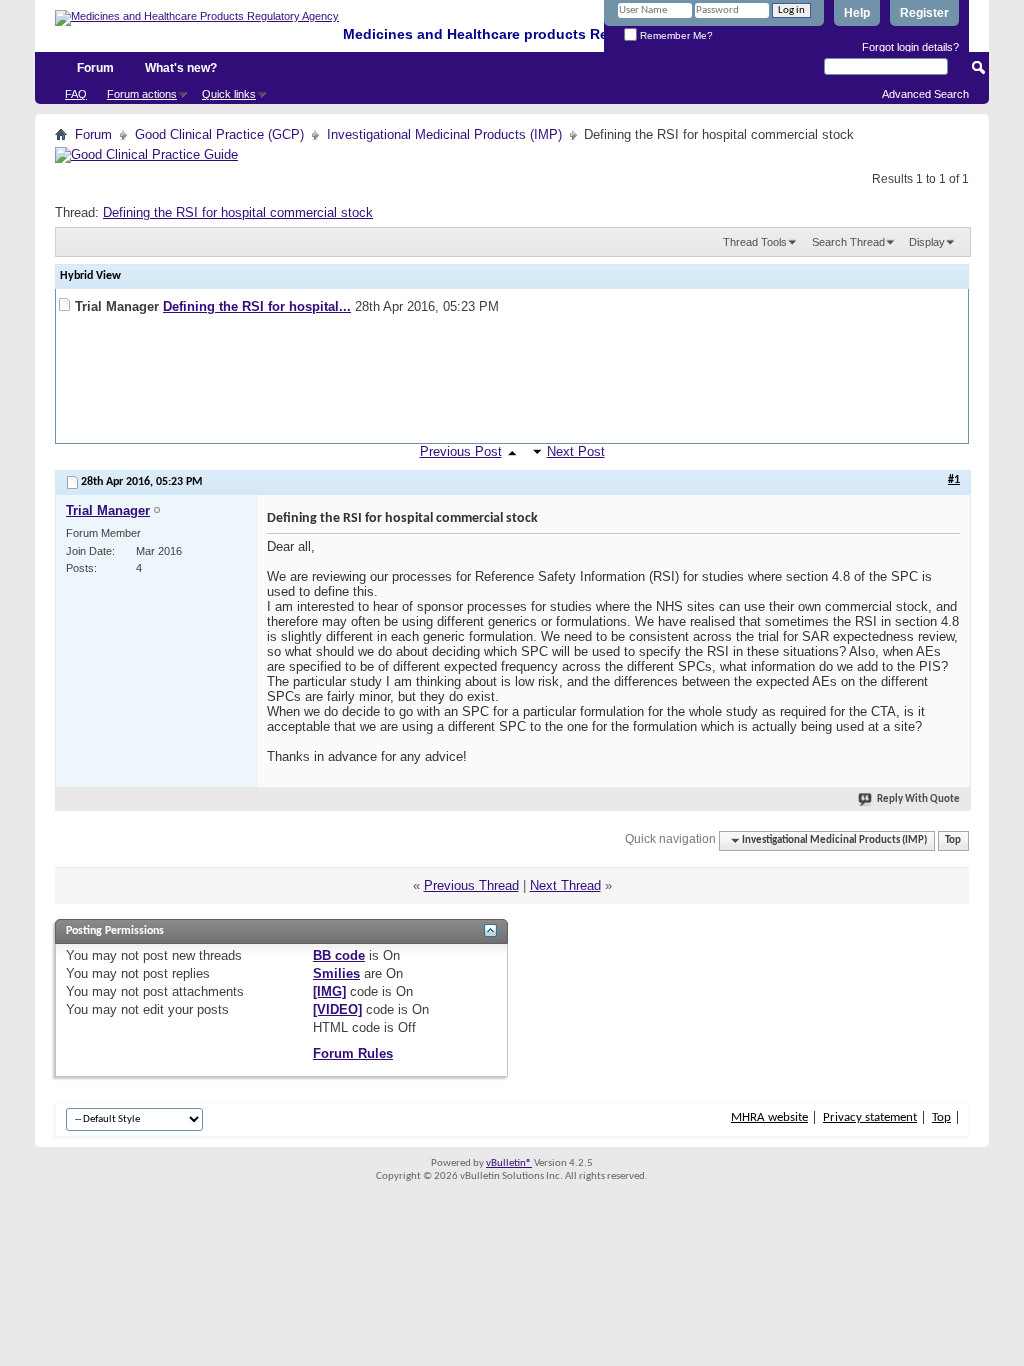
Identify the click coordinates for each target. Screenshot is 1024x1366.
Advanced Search (925, 94)
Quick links (229, 94)
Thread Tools (755, 242)
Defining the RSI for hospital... (257, 306)
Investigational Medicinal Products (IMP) (444, 134)
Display (927, 242)
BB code (339, 955)
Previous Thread (471, 885)
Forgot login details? (910, 47)
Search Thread (848, 242)
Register (924, 13)
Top (953, 840)
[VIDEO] (337, 1009)
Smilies (336, 973)
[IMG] (329, 991)
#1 (954, 480)
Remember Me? (675, 35)
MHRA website (769, 1117)
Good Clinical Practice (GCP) (219, 134)
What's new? (181, 68)
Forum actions (142, 94)
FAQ (76, 94)
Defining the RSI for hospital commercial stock (238, 212)
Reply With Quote (918, 799)
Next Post (576, 451)
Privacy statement (870, 1117)
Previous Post (461, 451)
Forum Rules (353, 1053)
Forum (95, 68)
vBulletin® (509, 1163)
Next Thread (565, 885)
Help (857, 13)
